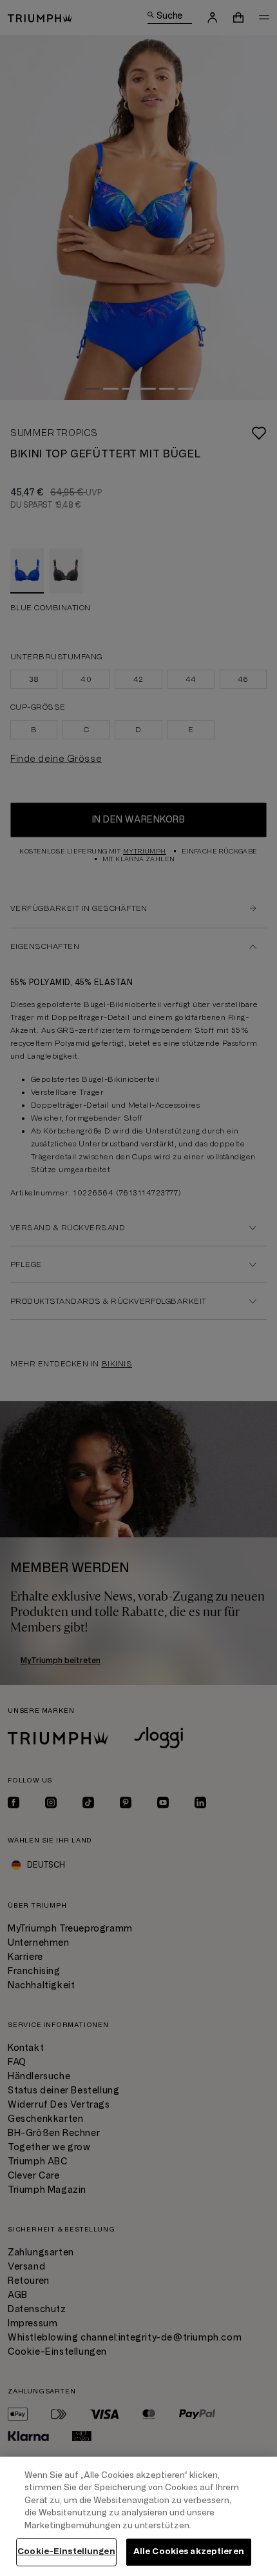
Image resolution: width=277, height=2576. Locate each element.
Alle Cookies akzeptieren (189, 2551)
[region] (138, 2516)
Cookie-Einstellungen (66, 2551)
